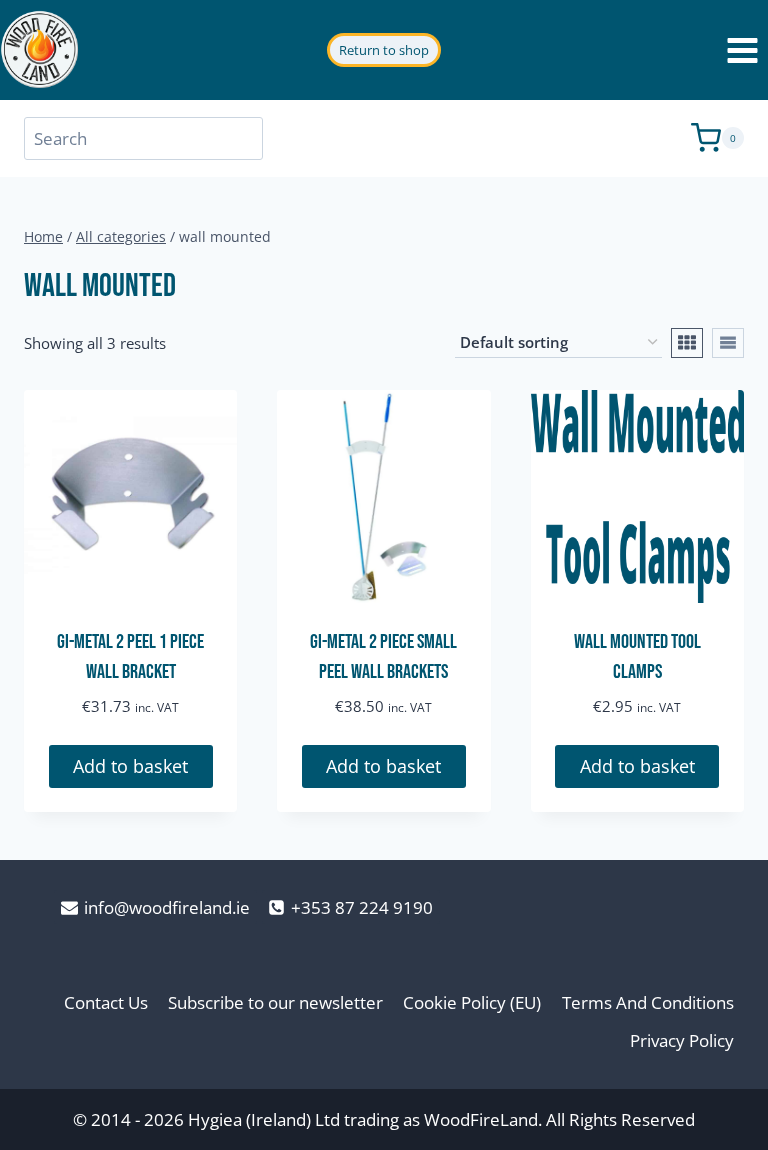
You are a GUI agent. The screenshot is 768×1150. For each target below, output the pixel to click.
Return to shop (384, 50)
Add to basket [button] (130, 766)
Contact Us (106, 1002)
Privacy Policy (682, 1040)
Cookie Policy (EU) (472, 1002)
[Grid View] (687, 343)
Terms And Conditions (648, 1002)
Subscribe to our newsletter (275, 1002)
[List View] (728, 343)
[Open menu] (742, 50)
